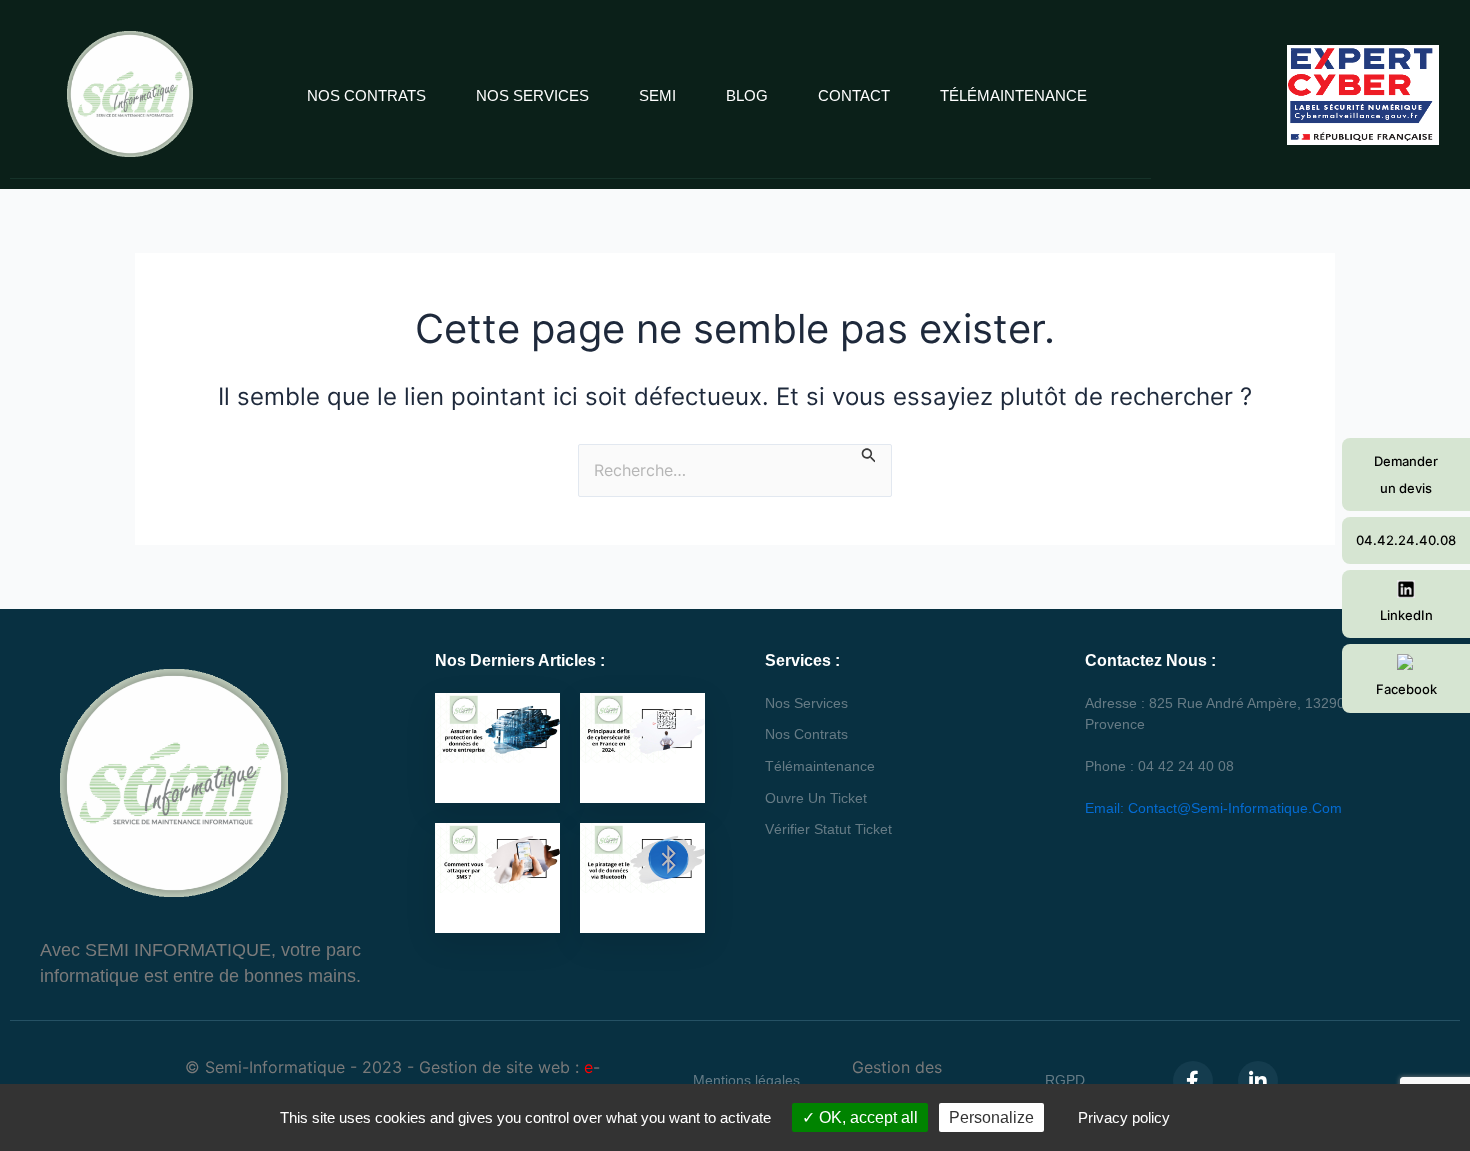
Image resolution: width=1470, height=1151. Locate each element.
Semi (657, 95)
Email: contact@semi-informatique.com (1213, 808)
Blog (747, 95)
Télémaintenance (1013, 95)
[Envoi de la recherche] (869, 454)
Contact (854, 95)
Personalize (991, 1117)
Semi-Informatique (275, 1067)
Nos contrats (366, 95)
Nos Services (532, 95)
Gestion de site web (494, 1067)
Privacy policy (1124, 1117)
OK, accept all (866, 1117)
